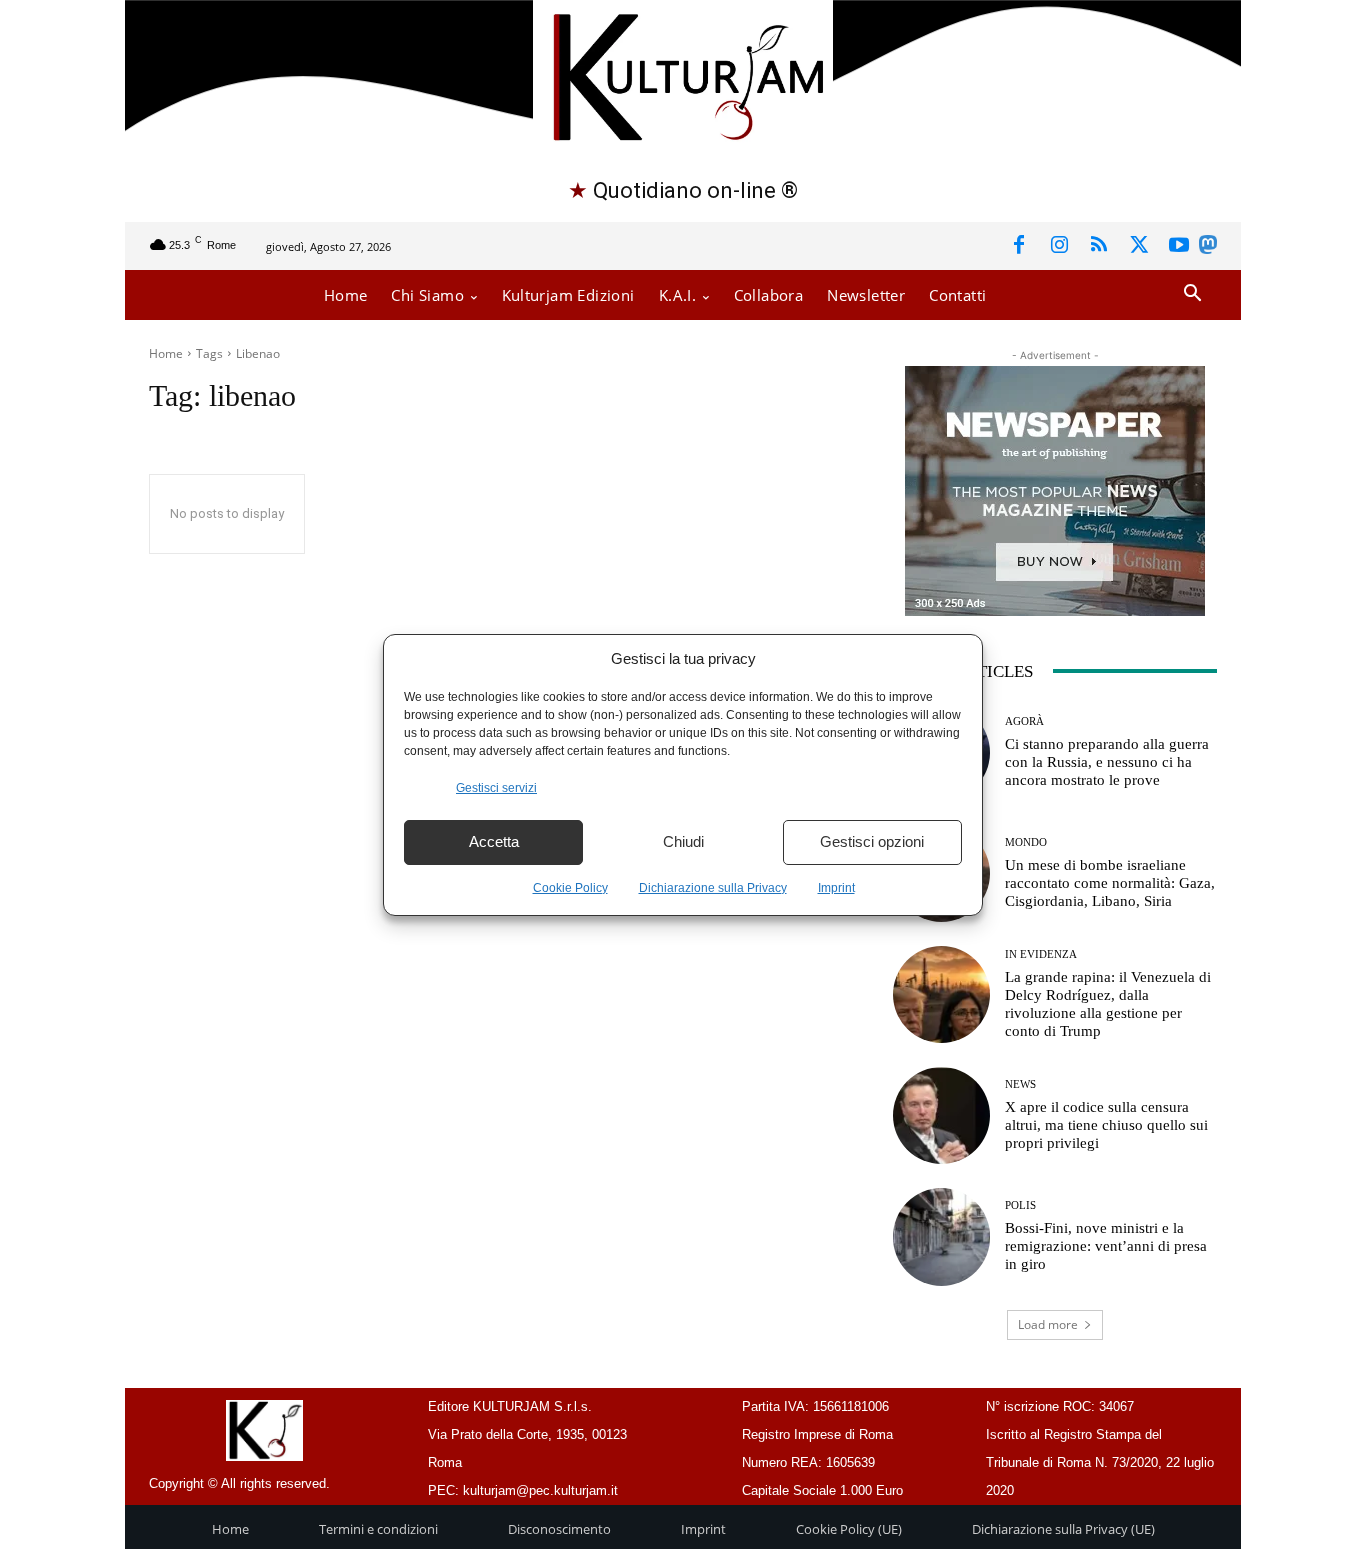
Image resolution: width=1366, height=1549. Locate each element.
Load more (1048, 1324)
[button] (1192, 294)
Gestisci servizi (496, 788)
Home (166, 353)
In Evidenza (1041, 954)
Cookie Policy (570, 888)
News (1020, 1084)
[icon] (1208, 248)
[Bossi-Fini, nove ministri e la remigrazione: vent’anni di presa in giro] (941, 1236)
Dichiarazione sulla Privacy (713, 888)
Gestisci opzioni (872, 841)
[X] (1139, 246)
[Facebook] (1019, 246)
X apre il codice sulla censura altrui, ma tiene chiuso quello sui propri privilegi (1106, 1125)
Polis (1020, 1205)
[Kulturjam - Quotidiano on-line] (683, 74)
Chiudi (683, 841)
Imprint (836, 888)
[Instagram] (1059, 246)
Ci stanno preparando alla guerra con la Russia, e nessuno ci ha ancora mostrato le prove (1107, 762)
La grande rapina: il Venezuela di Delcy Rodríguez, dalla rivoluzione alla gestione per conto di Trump (1108, 1004)
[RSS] (1099, 246)
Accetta (494, 841)
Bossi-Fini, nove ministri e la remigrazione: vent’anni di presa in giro (1106, 1246)
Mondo (1026, 842)
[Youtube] (1179, 246)
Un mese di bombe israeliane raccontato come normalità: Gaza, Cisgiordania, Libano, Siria (1110, 883)
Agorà (1024, 721)
